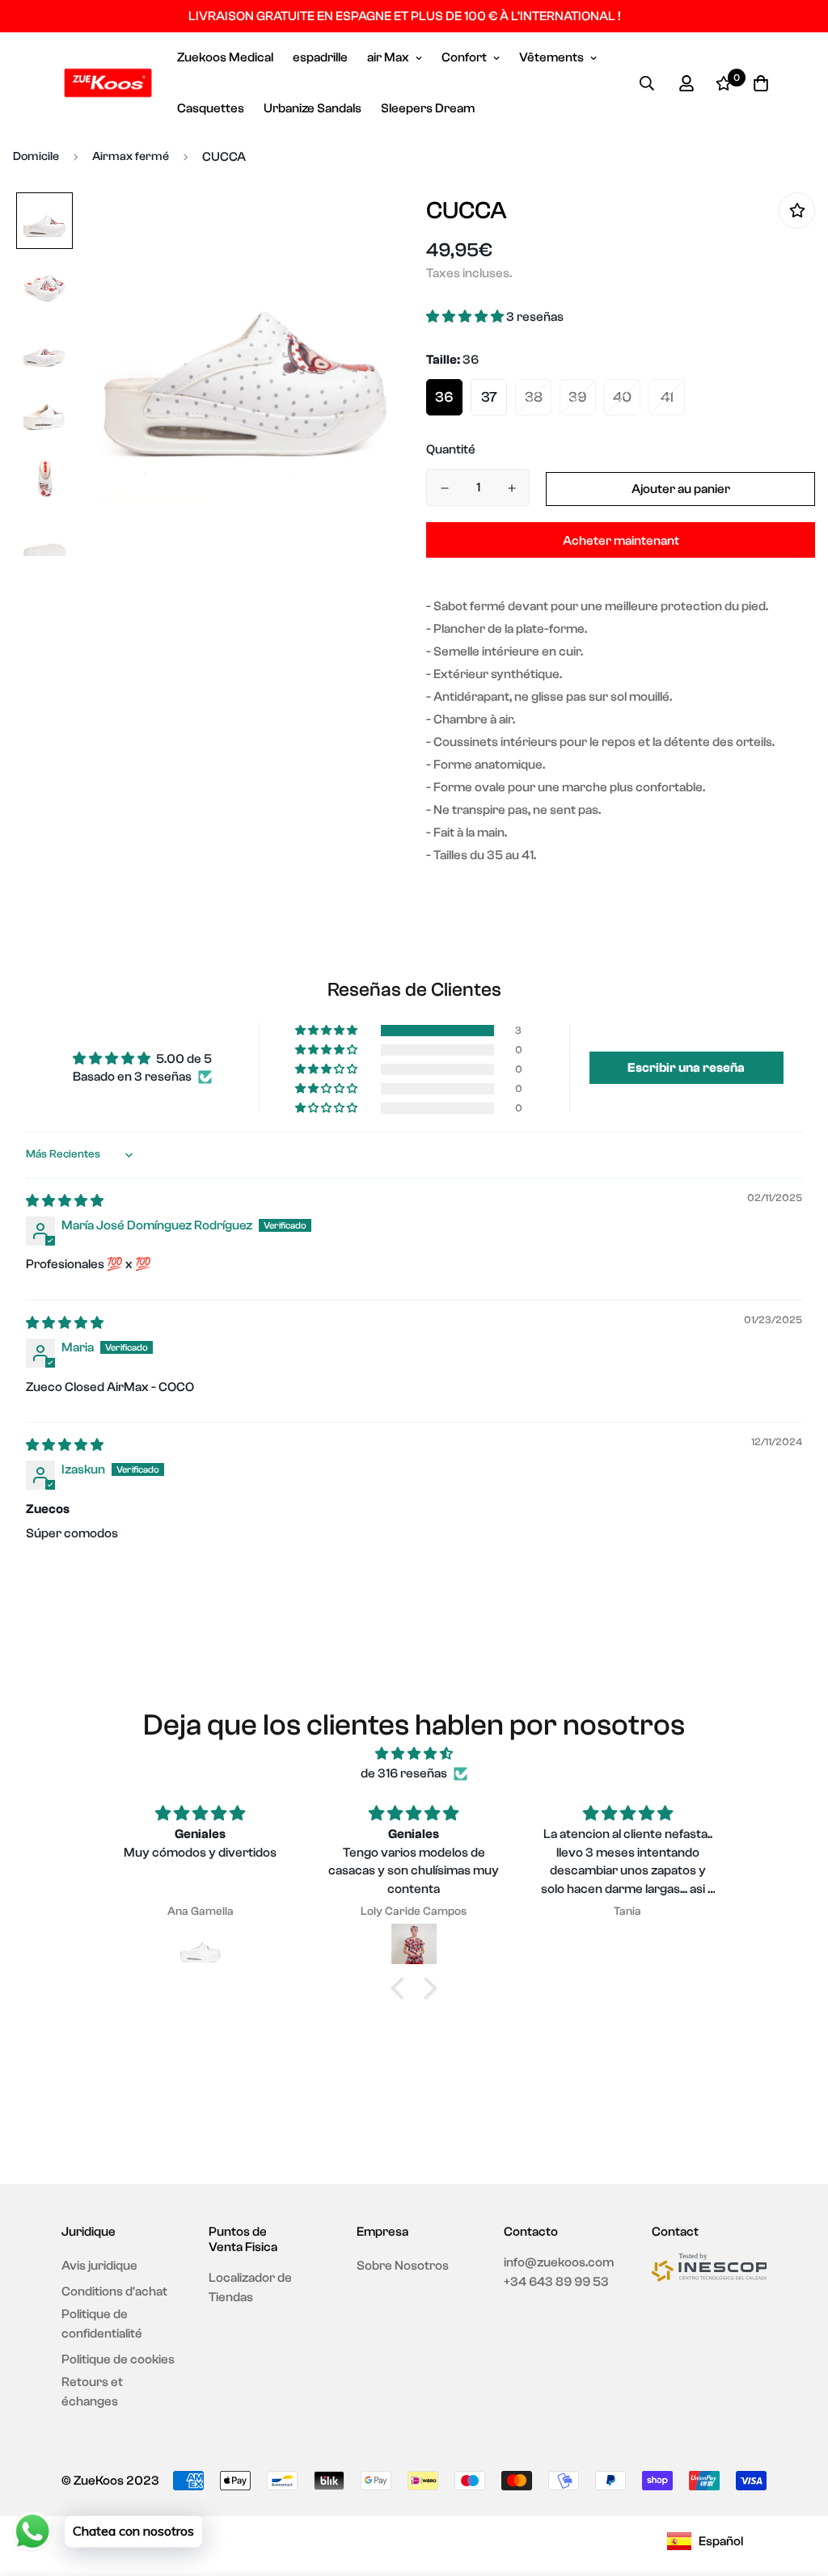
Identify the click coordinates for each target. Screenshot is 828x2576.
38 (534, 397)
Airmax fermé (131, 156)
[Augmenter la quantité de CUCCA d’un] (511, 488)
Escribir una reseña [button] (686, 1068)
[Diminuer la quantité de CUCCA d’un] (444, 488)
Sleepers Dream (428, 108)
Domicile (36, 156)
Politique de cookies (118, 2359)
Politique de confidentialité (102, 2324)
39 (578, 397)
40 (622, 397)
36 (444, 397)
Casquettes (211, 108)
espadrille (320, 57)
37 (489, 397)
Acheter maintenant (621, 541)
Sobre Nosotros (403, 2266)
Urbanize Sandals (313, 108)
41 (667, 397)
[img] (65, 1201)
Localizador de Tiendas (250, 2287)
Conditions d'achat (114, 2291)
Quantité (451, 449)
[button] (466, 317)
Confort (464, 57)
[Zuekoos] (108, 83)
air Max (388, 57)
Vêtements (551, 57)
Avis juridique (99, 2266)
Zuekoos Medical (225, 57)
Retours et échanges (92, 2392)
